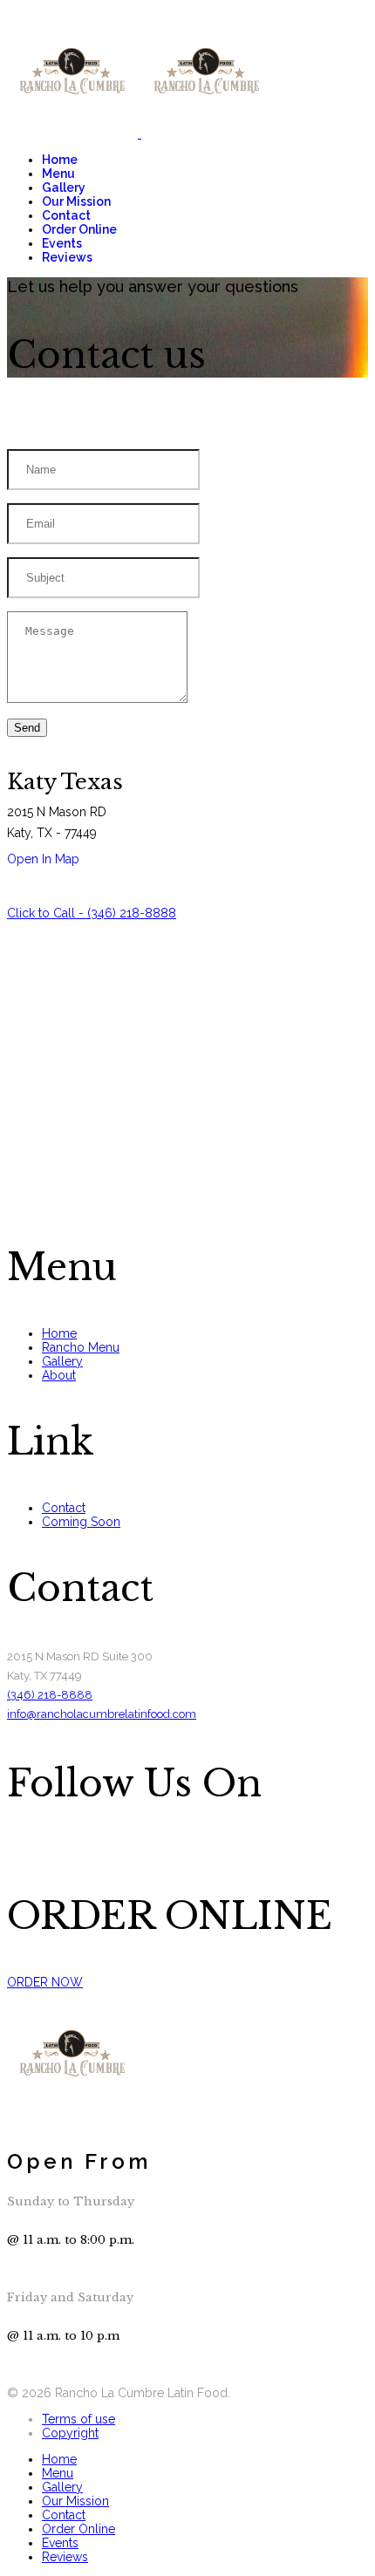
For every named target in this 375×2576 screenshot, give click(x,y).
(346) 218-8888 (50, 1695)
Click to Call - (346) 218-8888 (92, 913)
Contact (66, 215)
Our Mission (76, 201)
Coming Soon (81, 1522)
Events (62, 243)
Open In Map (43, 859)
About (59, 1375)
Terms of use (78, 2419)
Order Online (79, 229)
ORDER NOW (45, 1982)
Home (60, 160)
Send (27, 728)
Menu (58, 174)
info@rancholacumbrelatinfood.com (102, 1714)
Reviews (67, 257)
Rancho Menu (81, 1347)
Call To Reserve (51, 2379)
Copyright (70, 2433)
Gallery (64, 187)
